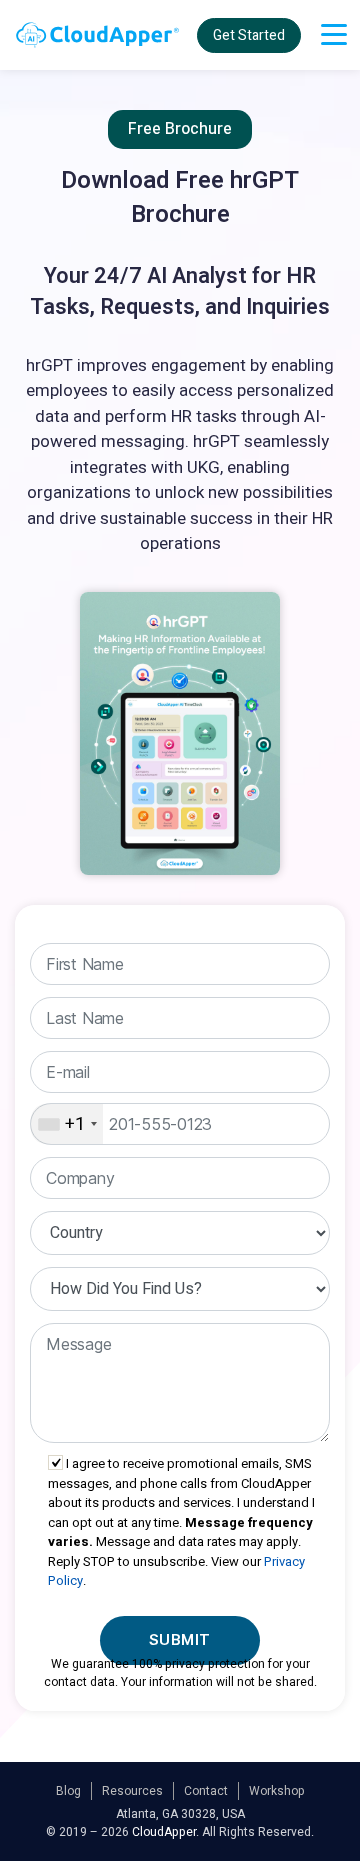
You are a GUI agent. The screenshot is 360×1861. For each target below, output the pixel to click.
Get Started (249, 35)
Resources (132, 1791)
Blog (68, 1791)
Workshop (277, 1791)
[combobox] (67, 1124)
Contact (206, 1791)
